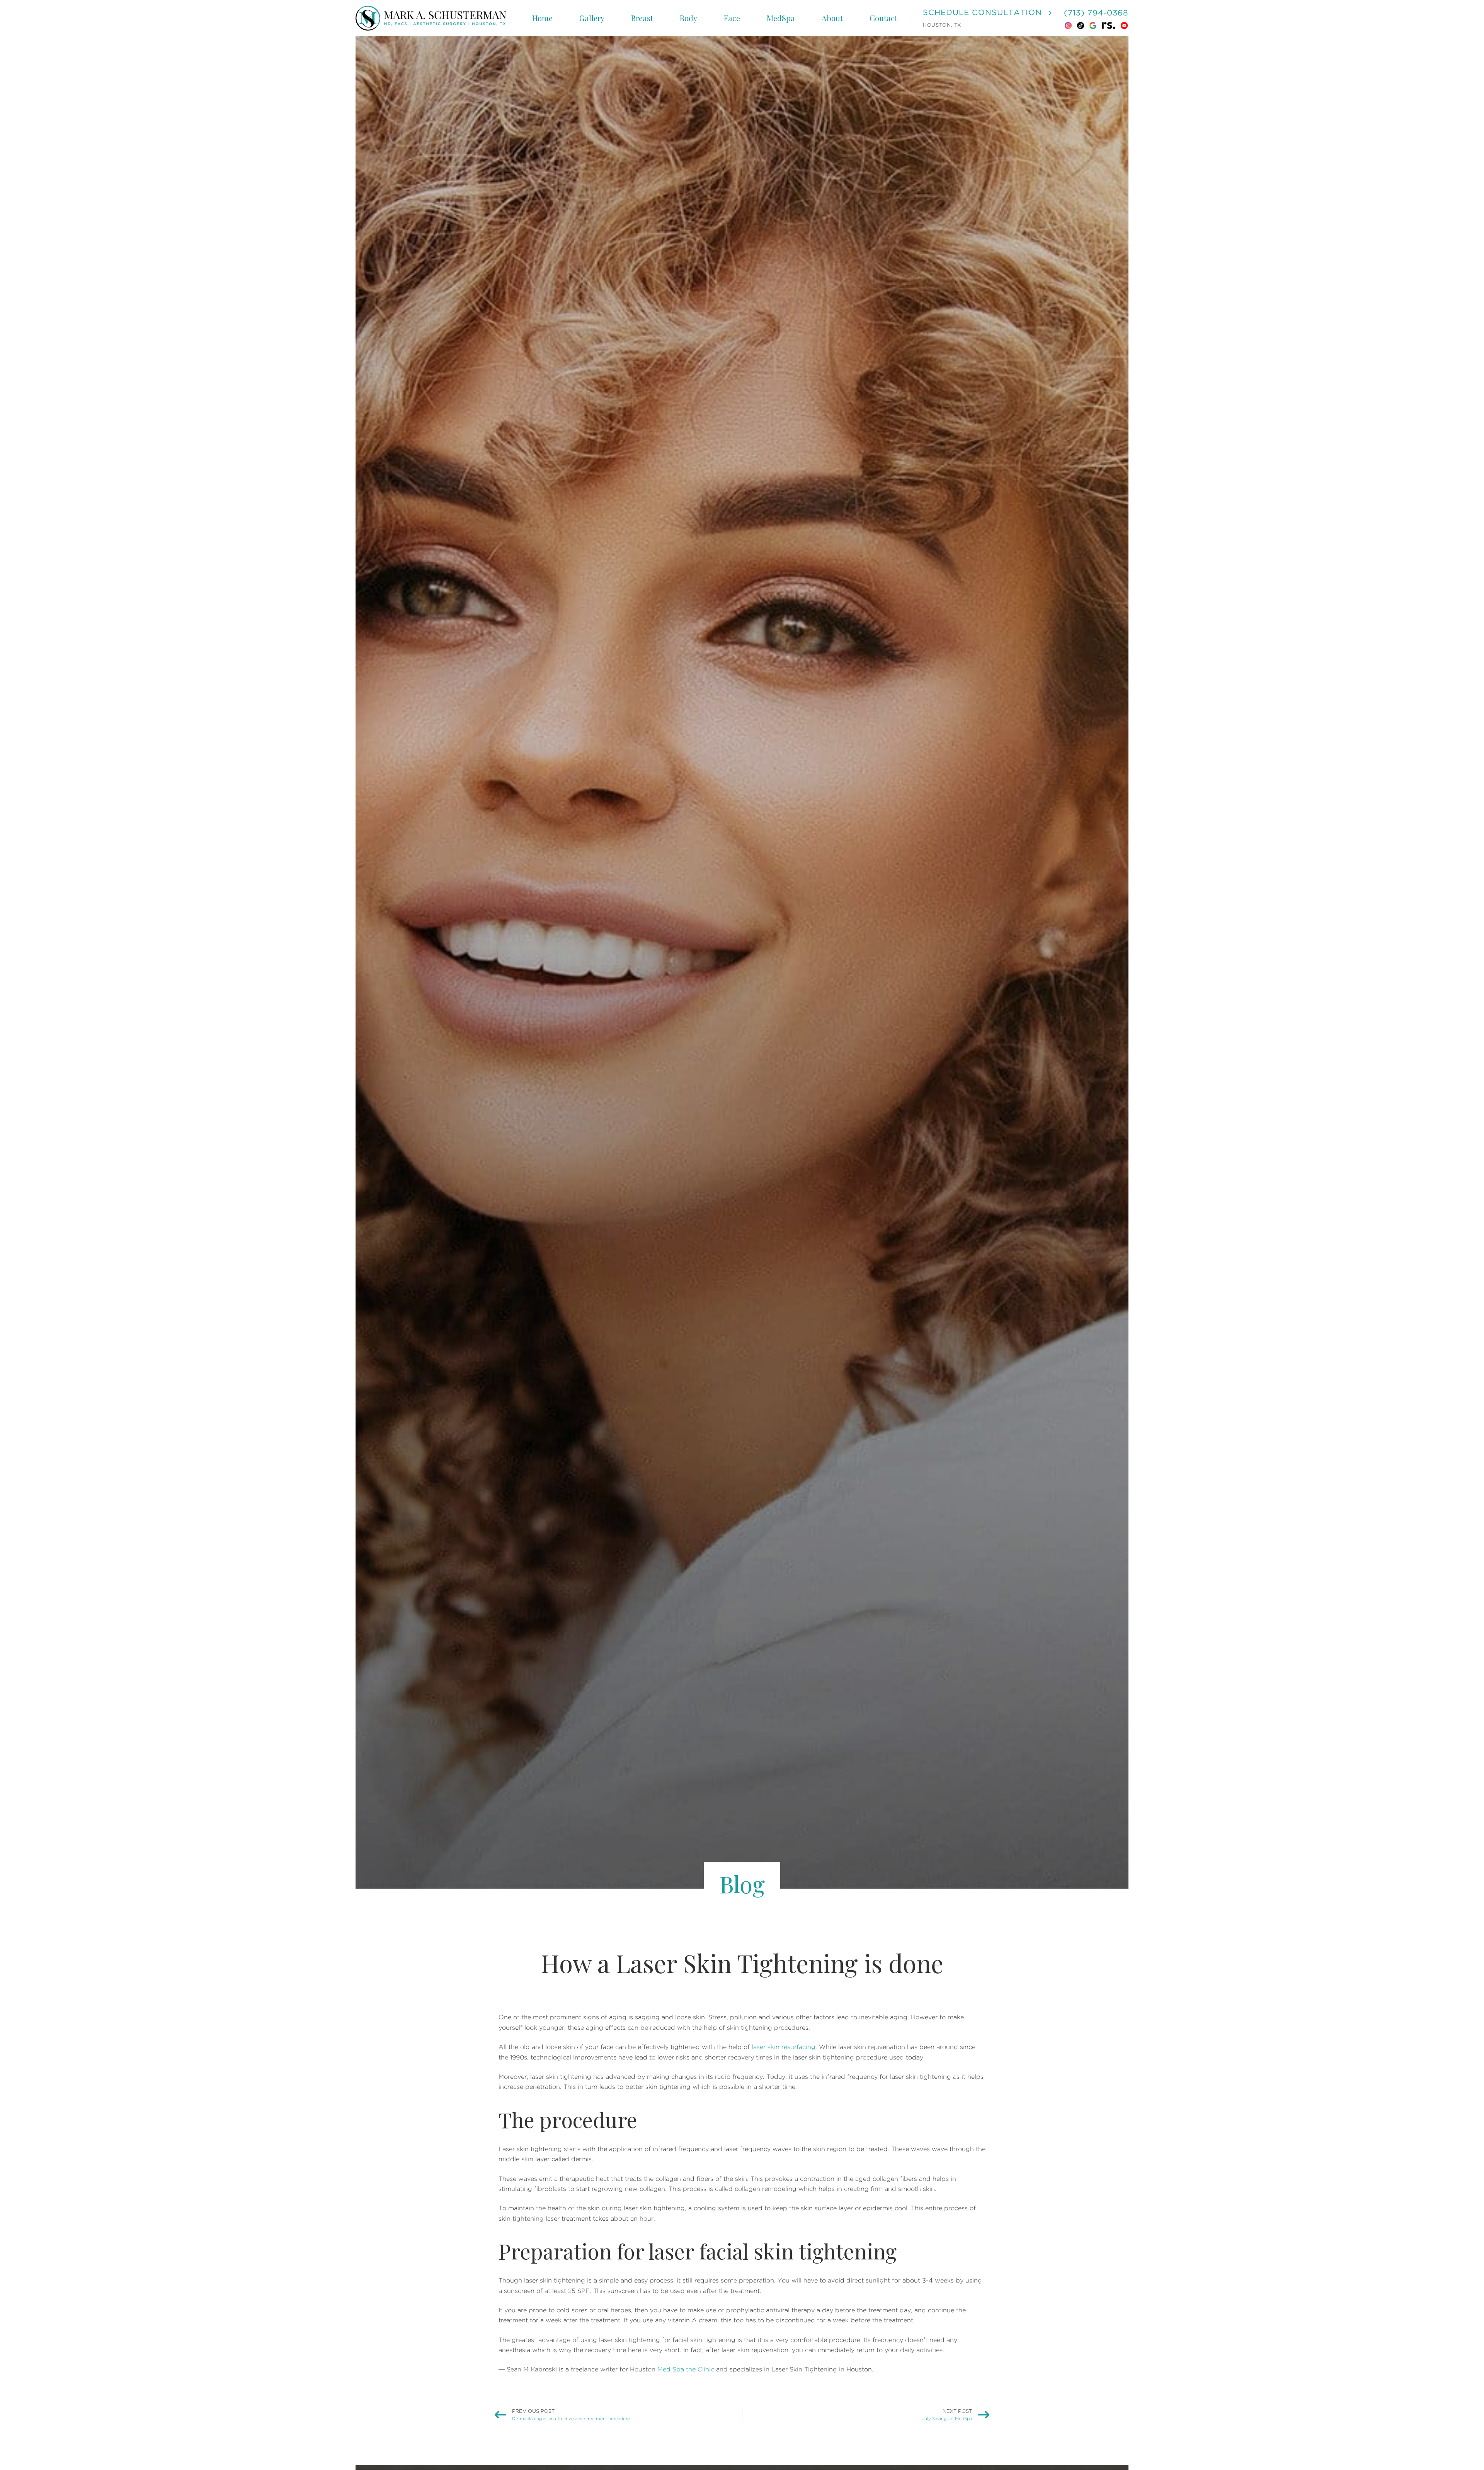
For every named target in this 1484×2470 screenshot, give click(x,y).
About (832, 18)
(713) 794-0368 (1096, 13)
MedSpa (781, 18)
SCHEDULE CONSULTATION (984, 13)
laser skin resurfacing (784, 2047)
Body (688, 18)
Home (542, 18)
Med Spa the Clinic (686, 2369)
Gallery (592, 18)
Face (732, 18)
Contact (883, 18)
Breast (642, 18)
